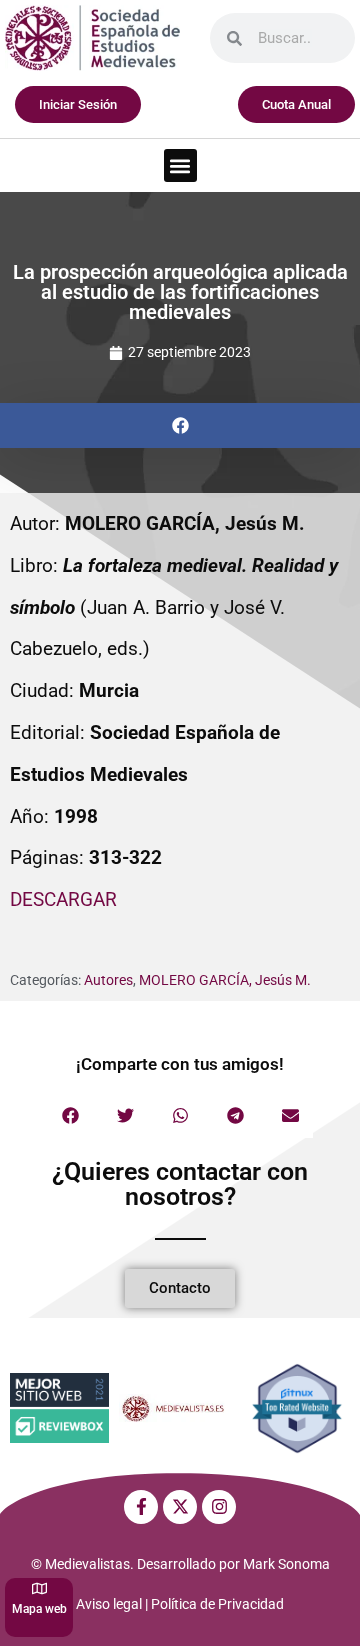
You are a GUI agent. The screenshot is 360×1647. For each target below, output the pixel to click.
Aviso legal (109, 1604)
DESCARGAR (63, 899)
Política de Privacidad (217, 1604)
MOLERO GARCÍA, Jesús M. (225, 980)
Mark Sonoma (286, 1564)
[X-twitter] (180, 1507)
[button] (180, 165)
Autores (108, 980)
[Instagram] (219, 1507)
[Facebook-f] (141, 1507)
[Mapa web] (39, 1588)
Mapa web (39, 1609)
